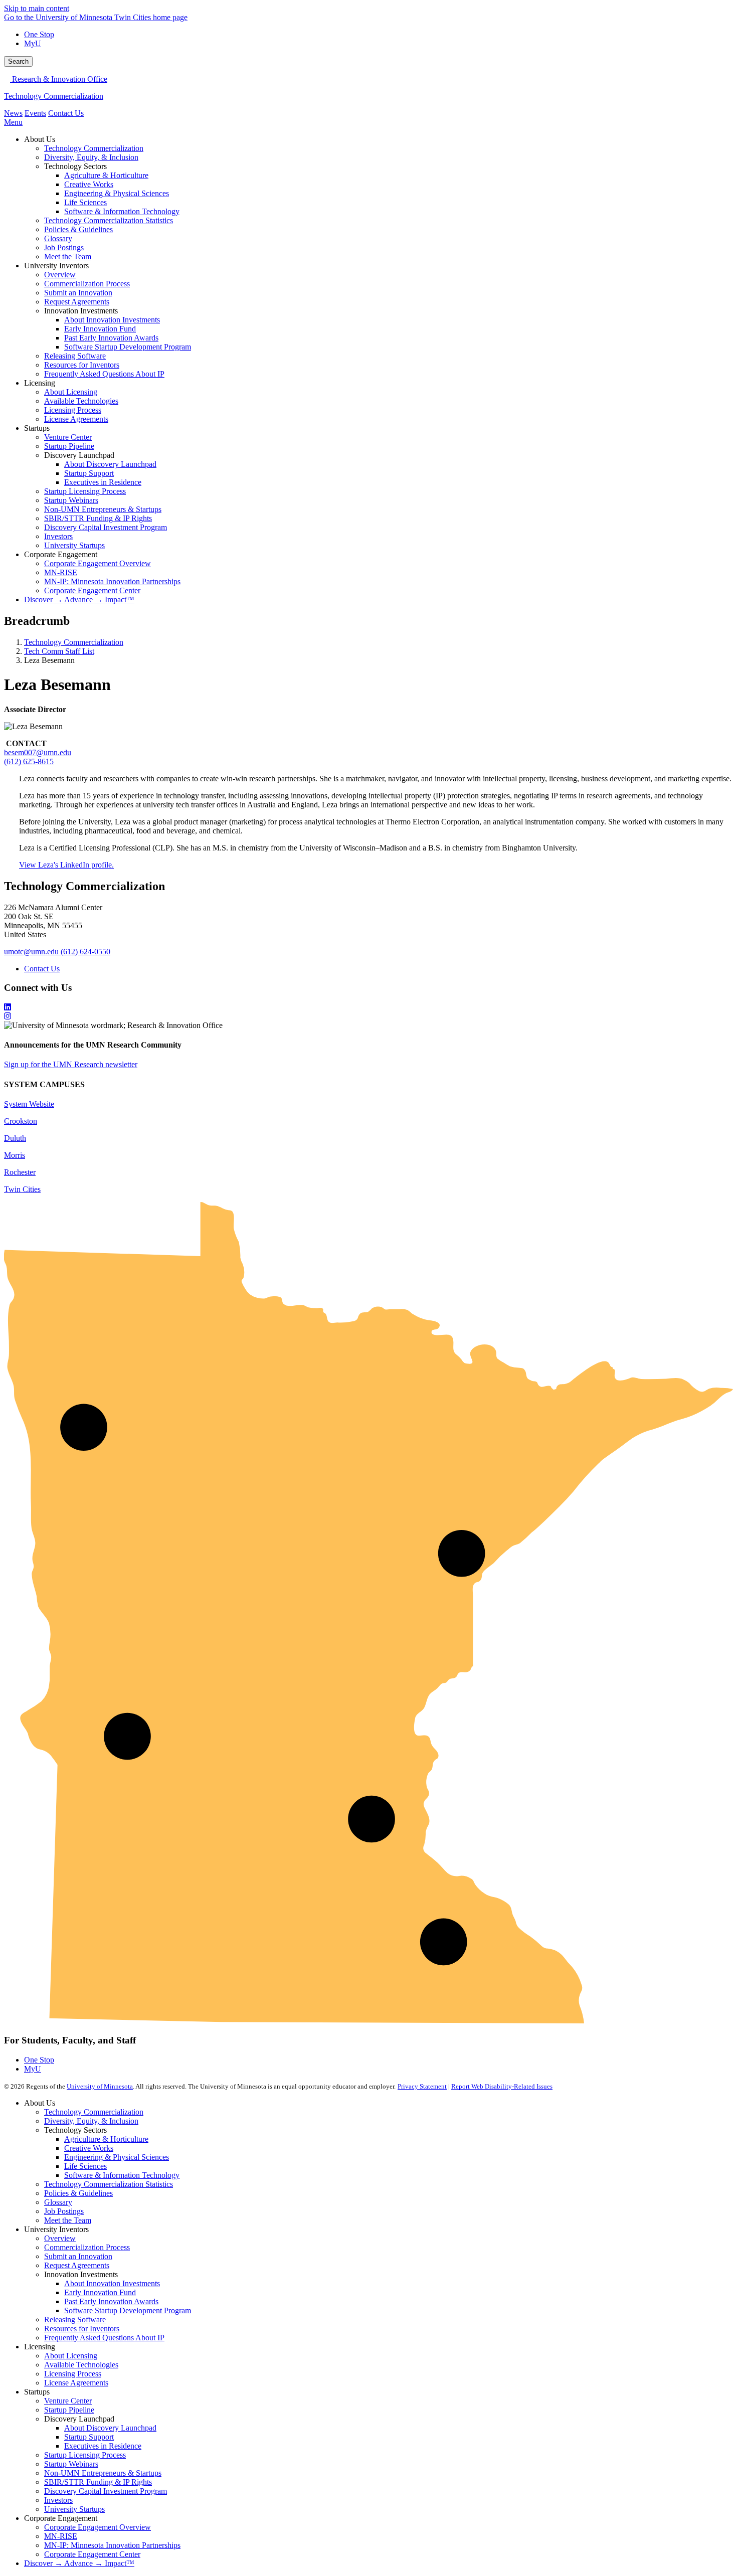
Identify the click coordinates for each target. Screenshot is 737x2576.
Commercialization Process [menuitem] (87, 284)
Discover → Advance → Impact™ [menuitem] (79, 599)
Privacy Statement (422, 2086)
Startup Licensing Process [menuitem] (85, 491)
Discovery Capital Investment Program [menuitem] (106, 527)
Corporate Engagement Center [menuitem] (92, 590)
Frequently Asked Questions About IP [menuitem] (104, 374)
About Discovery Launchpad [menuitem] (110, 464)
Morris (15, 1155)
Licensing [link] (40, 383)
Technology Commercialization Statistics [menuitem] (109, 220)
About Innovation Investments (112, 2283)
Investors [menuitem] (58, 536)
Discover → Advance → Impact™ (79, 2563)
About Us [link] (40, 139)
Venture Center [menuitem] (68, 437)
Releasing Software (75, 2320)
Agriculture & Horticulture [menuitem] (106, 175)
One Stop (39, 34)
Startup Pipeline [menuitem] (69, 446)
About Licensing (71, 2356)
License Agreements (76, 2383)
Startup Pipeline (69, 2410)
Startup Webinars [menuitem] (71, 500)
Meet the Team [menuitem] (68, 256)
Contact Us (66, 113)
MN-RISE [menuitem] (61, 572)
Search (18, 61)
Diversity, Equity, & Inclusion (91, 2121)
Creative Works (89, 2148)
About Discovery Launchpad (110, 2428)
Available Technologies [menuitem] (81, 401)
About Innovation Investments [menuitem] (112, 320)
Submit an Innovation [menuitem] (78, 293)
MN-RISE (61, 2536)
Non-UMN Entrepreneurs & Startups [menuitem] (103, 509)
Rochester (20, 1172)
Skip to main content (37, 8)
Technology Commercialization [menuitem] (94, 148)
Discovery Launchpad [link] (79, 455)
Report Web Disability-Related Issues (502, 2086)
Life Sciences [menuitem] (85, 202)
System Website (29, 1104)
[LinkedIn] (368, 1007)
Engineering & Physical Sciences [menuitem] (117, 193)
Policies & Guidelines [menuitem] (78, 229)
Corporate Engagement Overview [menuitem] (98, 563)
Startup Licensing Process (85, 2455)
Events (35, 113)
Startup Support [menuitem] (89, 473)
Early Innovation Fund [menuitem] (100, 329)
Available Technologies (81, 2365)
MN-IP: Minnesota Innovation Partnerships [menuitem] (112, 581)
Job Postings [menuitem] (64, 247)
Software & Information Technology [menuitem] (122, 211)
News (13, 113)
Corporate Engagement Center (92, 2554)
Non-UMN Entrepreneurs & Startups (103, 2473)
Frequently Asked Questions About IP (104, 2338)
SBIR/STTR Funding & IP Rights (98, 2482)
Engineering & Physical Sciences (117, 2157)
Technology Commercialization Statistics (109, 2184)
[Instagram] (368, 1016)
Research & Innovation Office (59, 79)
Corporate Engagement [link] (61, 554)
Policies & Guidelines (78, 2193)
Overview (60, 2238)
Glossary (58, 2202)
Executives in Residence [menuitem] (103, 482)
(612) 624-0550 (85, 952)
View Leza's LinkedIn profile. (66, 865)
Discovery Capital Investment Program (106, 2491)
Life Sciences (85, 2166)
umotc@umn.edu (31, 952)
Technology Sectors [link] (75, 166)
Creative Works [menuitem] (89, 184)
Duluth (15, 1138)
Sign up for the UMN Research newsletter (71, 1064)
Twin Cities (22, 1189)
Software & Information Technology (122, 2175)
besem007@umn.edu (38, 752)
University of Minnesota (100, 2086)
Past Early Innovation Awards (111, 2301)
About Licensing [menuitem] (71, 392)
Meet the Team (68, 2220)
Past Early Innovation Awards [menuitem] (111, 338)
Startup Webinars (71, 2464)
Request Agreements (77, 2265)
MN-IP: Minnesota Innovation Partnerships (112, 2545)
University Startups (74, 2509)
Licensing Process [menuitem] (73, 410)
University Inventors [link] (56, 266)
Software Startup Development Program (128, 2310)
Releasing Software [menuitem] (75, 356)
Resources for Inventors (82, 2329)
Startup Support (89, 2437)
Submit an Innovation (78, 2256)
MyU (33, 43)
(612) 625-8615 (29, 761)
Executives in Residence (103, 2446)
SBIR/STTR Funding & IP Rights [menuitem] (98, 518)
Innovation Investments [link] (81, 311)
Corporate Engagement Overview (98, 2527)
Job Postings (64, 2211)
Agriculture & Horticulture (106, 2139)
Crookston (21, 1121)
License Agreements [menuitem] (76, 419)
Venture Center (68, 2401)
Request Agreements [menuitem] (77, 302)
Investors (58, 2500)
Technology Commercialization (54, 96)
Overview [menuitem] (60, 275)
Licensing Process (73, 2374)
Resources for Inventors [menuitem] (82, 365)
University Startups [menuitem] (74, 545)
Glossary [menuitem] (58, 238)
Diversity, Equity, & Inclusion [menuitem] (91, 157)
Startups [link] (37, 428)
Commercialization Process (87, 2247)
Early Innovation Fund (100, 2292)
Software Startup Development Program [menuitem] (128, 347)
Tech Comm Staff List (59, 651)
